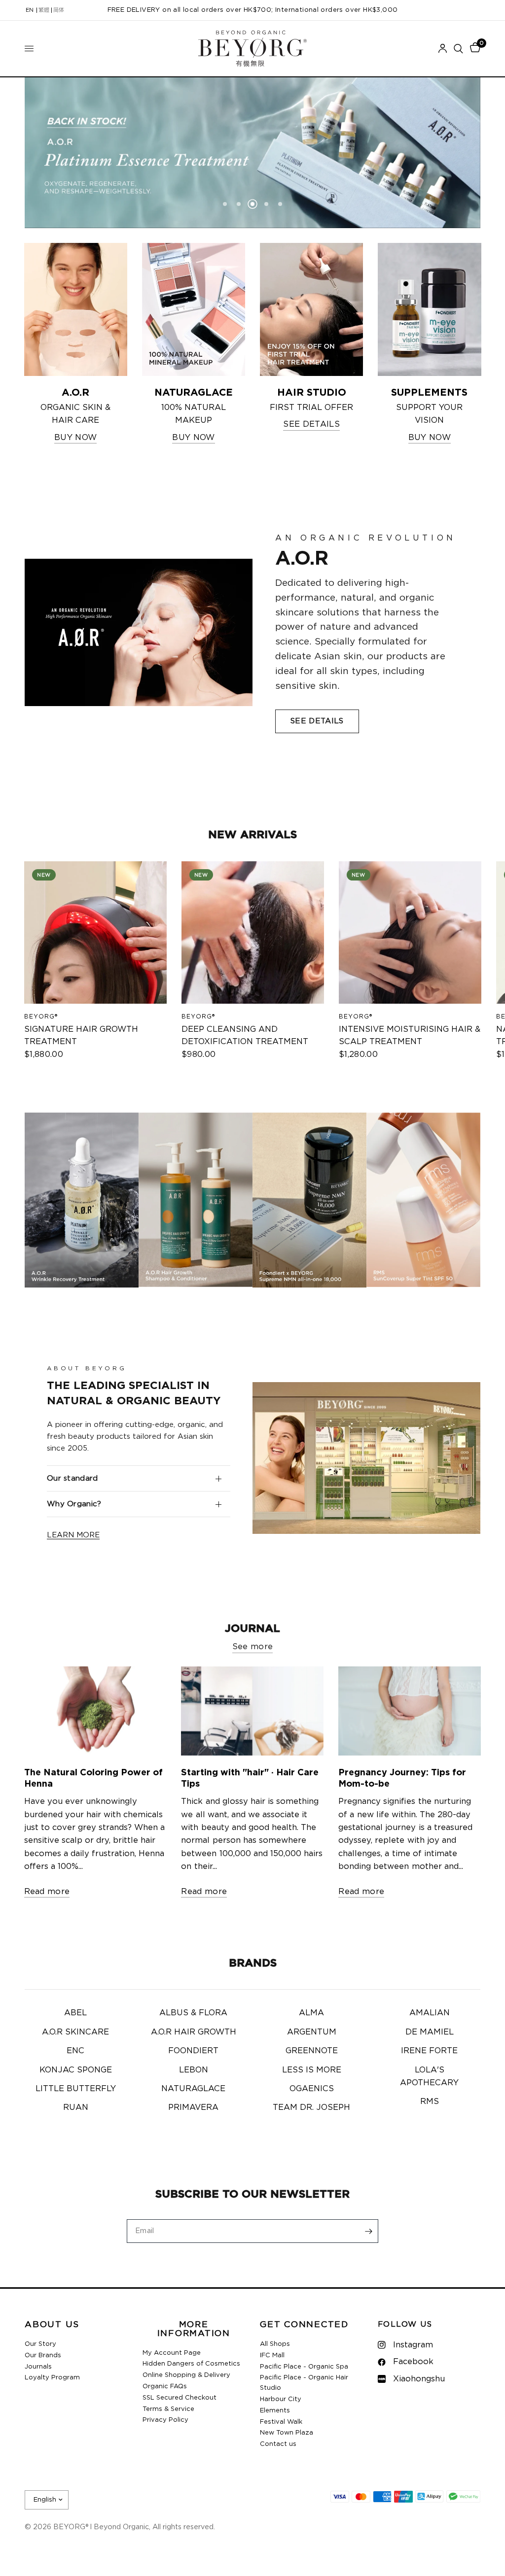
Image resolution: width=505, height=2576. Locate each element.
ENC (75, 2051)
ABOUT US (52, 2325)
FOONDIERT (193, 2051)
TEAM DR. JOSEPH (311, 2107)
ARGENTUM (312, 2032)
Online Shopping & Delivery (186, 2375)
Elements (275, 2411)
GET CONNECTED (304, 2325)
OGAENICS (312, 2089)
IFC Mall (272, 2356)
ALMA (311, 2013)
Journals (38, 2367)
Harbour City (281, 2399)
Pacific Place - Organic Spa (304, 2367)
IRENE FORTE (429, 2051)
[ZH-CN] (59, 10)
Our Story (40, 2344)
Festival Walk (281, 2422)
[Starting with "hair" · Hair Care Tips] (252, 1711)
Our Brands (43, 2356)
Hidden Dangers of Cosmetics (191, 2364)
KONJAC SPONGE (76, 2070)
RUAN (76, 2107)
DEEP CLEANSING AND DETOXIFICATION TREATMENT (244, 1035)
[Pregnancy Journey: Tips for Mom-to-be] (410, 1711)
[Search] (458, 49)
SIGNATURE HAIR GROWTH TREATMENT (81, 1035)
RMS (430, 2101)
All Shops (275, 2344)
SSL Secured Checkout (180, 2398)
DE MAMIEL (430, 2032)
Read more (47, 1892)
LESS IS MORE (312, 2070)
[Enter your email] (368, 2231)
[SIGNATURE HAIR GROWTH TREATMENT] (95, 932)
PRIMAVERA (193, 2107)
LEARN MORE (73, 1535)
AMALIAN (430, 2013)
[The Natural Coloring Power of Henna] (95, 1711)
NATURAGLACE (193, 2089)
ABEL (75, 2013)
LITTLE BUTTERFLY (76, 2089)
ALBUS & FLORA (193, 2013)
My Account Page (172, 2353)
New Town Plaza (287, 2433)
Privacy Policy (165, 2420)
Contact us (278, 2444)
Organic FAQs (165, 2387)
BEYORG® (41, 1017)
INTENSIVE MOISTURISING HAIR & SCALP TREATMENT (409, 1035)
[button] (317, 721)
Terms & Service (168, 2409)
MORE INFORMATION (194, 2329)
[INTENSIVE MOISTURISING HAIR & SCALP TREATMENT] (410, 932)
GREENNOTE (312, 2051)
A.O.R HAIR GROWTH (194, 2032)
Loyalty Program (52, 2378)
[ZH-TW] (44, 10)
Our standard (72, 1478)
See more (253, 1647)
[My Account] (443, 49)
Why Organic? (74, 1504)
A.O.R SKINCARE (75, 2032)
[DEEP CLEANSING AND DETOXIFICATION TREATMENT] (252, 932)
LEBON (194, 2070)
